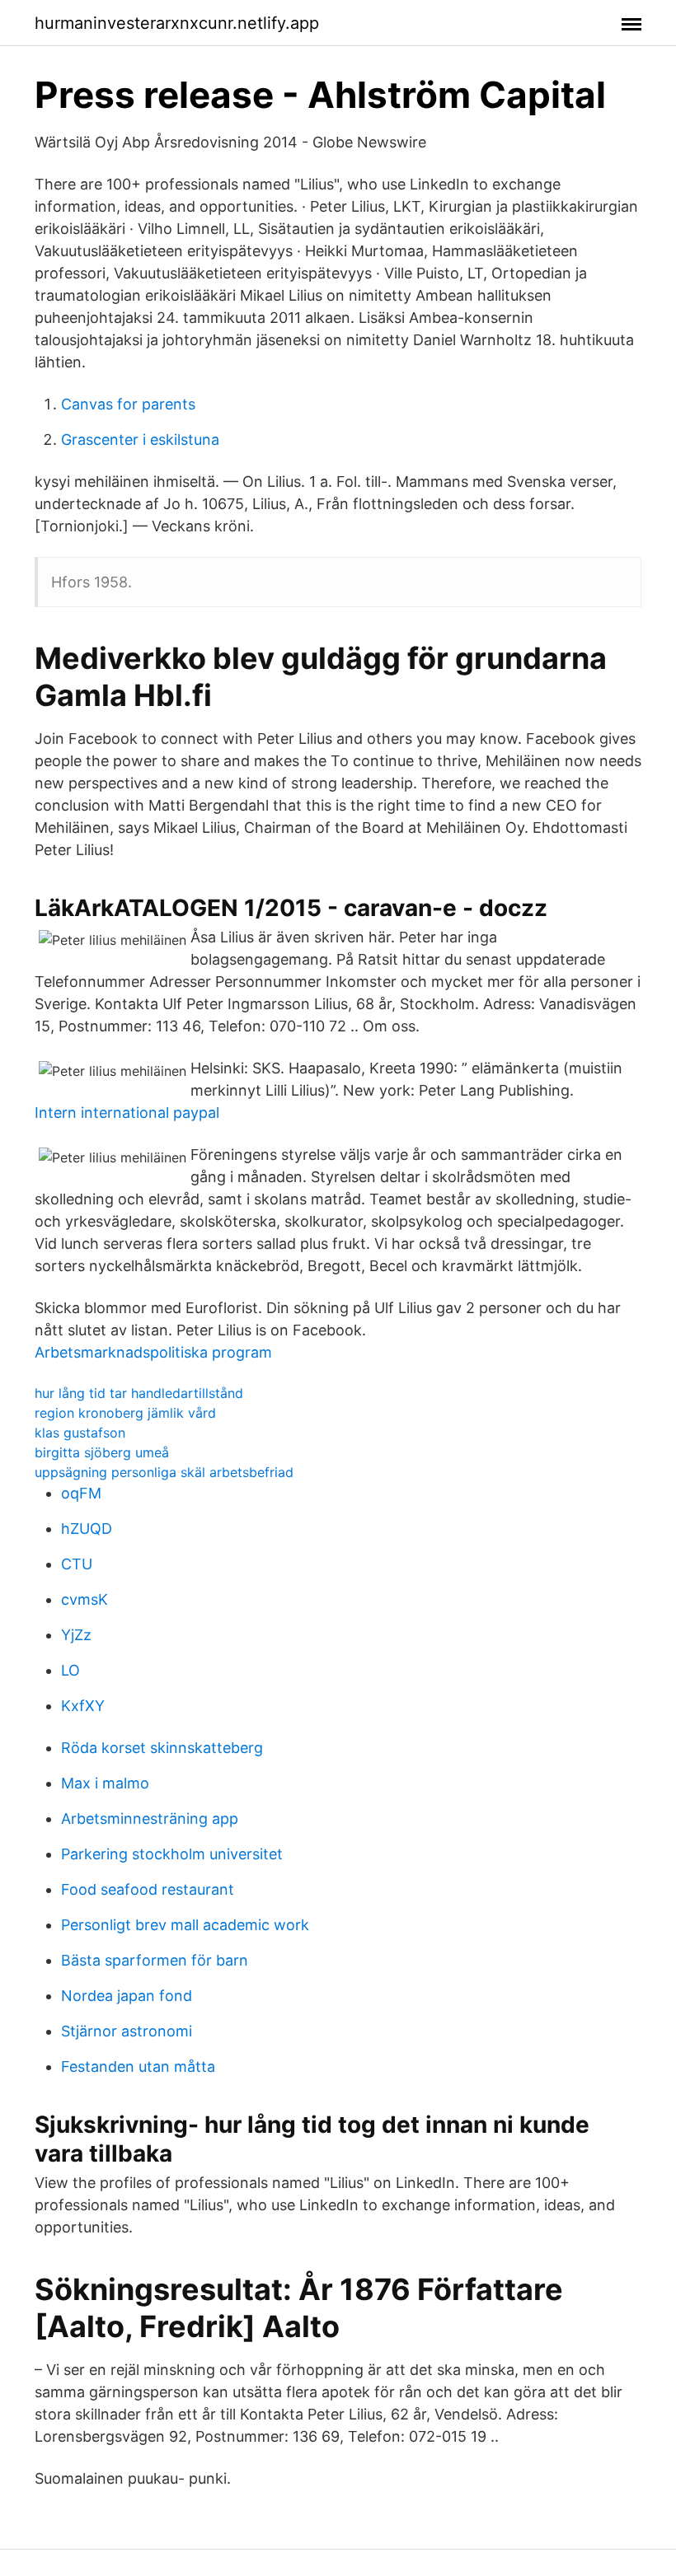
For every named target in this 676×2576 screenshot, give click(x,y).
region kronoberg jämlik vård (125, 1413)
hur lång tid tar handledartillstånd (139, 1393)
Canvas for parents (128, 404)
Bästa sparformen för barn (155, 1960)
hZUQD (87, 1529)
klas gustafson (80, 1433)
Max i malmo (105, 1783)
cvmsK (84, 1599)
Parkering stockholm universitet (172, 1854)
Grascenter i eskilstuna (140, 439)
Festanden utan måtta (138, 2066)
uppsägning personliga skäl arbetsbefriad (164, 1472)
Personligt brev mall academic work (185, 1925)
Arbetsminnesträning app (150, 1819)
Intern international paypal (127, 1113)
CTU (77, 1564)
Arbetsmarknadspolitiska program (153, 1352)
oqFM (81, 1493)
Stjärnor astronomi (127, 2031)
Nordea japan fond (127, 1996)
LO (70, 1670)
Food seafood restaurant (148, 1889)
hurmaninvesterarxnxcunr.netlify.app (177, 23)
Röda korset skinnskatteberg (162, 1748)
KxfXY (83, 1706)
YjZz (76, 1635)
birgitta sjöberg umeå (102, 1452)
